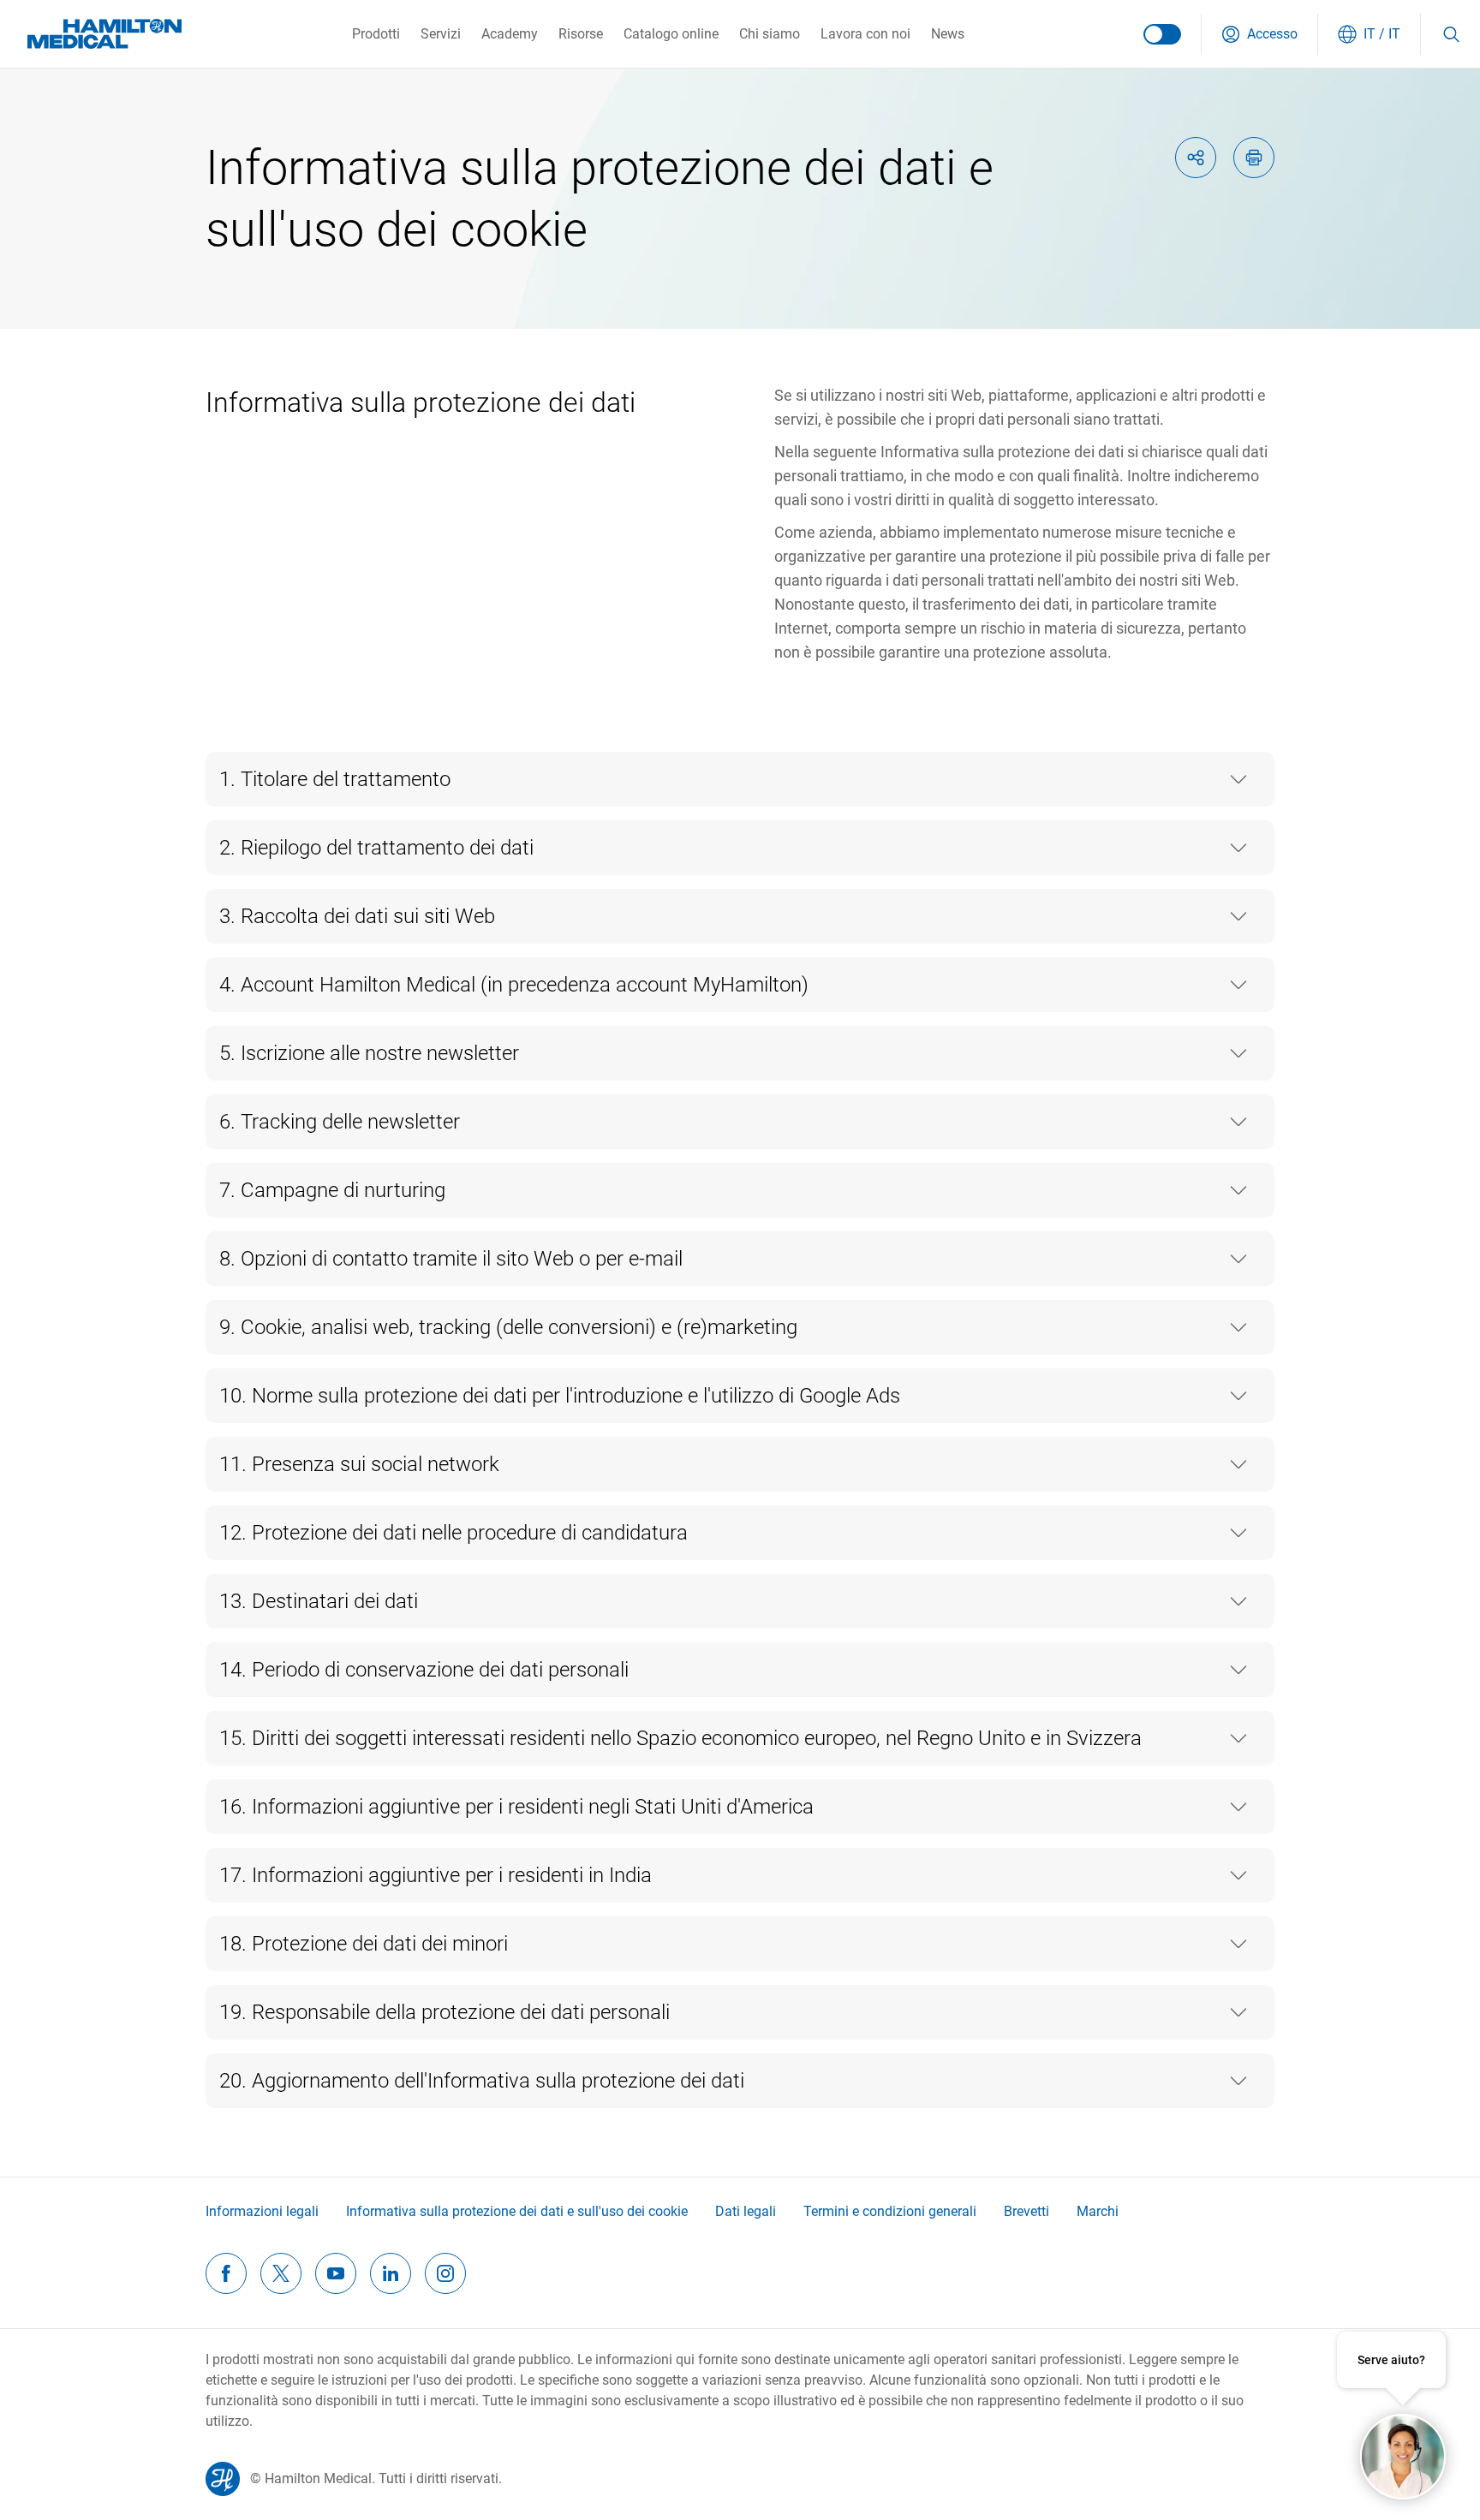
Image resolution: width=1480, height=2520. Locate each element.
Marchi (1098, 2211)
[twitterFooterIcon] (281, 2273)
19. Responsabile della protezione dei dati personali (445, 2012)
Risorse (581, 34)
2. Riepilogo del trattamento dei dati (376, 848)
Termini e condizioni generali (890, 2211)
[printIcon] (1254, 158)
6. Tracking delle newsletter (340, 1122)
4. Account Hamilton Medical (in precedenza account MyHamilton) (514, 985)
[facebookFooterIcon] (226, 2273)
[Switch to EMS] (1162, 34)
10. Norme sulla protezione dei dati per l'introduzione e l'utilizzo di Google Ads (560, 1396)
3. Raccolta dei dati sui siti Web (357, 916)
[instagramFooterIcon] (445, 2273)
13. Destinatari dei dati (319, 1601)
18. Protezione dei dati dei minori (364, 1944)
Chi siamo (770, 34)
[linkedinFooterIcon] (391, 2273)
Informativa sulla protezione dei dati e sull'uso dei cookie (517, 2211)
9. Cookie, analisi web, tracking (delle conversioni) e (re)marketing (508, 1327)
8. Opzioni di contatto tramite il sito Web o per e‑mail (451, 1259)
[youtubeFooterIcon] (336, 2273)
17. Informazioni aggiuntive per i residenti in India (436, 1875)
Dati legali (746, 2211)
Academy (510, 34)
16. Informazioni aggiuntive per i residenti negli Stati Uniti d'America (516, 1807)
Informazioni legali (262, 2211)
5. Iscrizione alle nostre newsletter (369, 1053)
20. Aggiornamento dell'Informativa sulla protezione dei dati (482, 2081)
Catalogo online (671, 34)
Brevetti (1026, 2211)
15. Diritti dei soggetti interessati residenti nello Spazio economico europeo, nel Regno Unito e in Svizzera (680, 1738)
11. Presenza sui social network (359, 1464)
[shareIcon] (1196, 158)
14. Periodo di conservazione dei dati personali (424, 1670)
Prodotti (376, 34)
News (948, 34)
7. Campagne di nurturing (332, 1190)
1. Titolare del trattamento (335, 779)
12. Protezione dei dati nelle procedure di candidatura (454, 1533)
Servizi (441, 34)
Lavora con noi (865, 34)
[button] (1259, 34)
